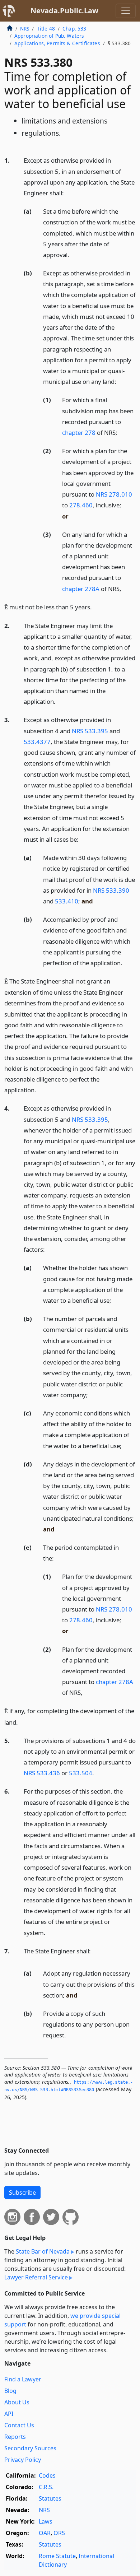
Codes (47, 2475)
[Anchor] (68, 193)
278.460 (81, 505)
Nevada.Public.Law (64, 11)
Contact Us (19, 2425)
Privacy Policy (23, 2460)
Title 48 (46, 29)
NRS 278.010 (114, 494)
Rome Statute (57, 2556)
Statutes (50, 2498)
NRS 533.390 (111, 890)
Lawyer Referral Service (36, 2277)
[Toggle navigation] (126, 11)
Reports (15, 2437)
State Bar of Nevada (43, 2251)
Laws (46, 2521)
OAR (45, 2533)
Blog (10, 2391)
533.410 (67, 901)
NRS (25, 29)
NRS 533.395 (90, 731)
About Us (17, 2402)
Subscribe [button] (22, 2193)
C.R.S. (46, 2487)
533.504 (81, 1773)
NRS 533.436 (42, 1773)
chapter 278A (81, 589)
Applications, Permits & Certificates (57, 43)
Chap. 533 (74, 29)
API (9, 2414)
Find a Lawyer (23, 2379)
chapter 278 (79, 433)
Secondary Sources (30, 2448)
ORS (59, 2533)
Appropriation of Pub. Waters (49, 36)
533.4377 (37, 742)
